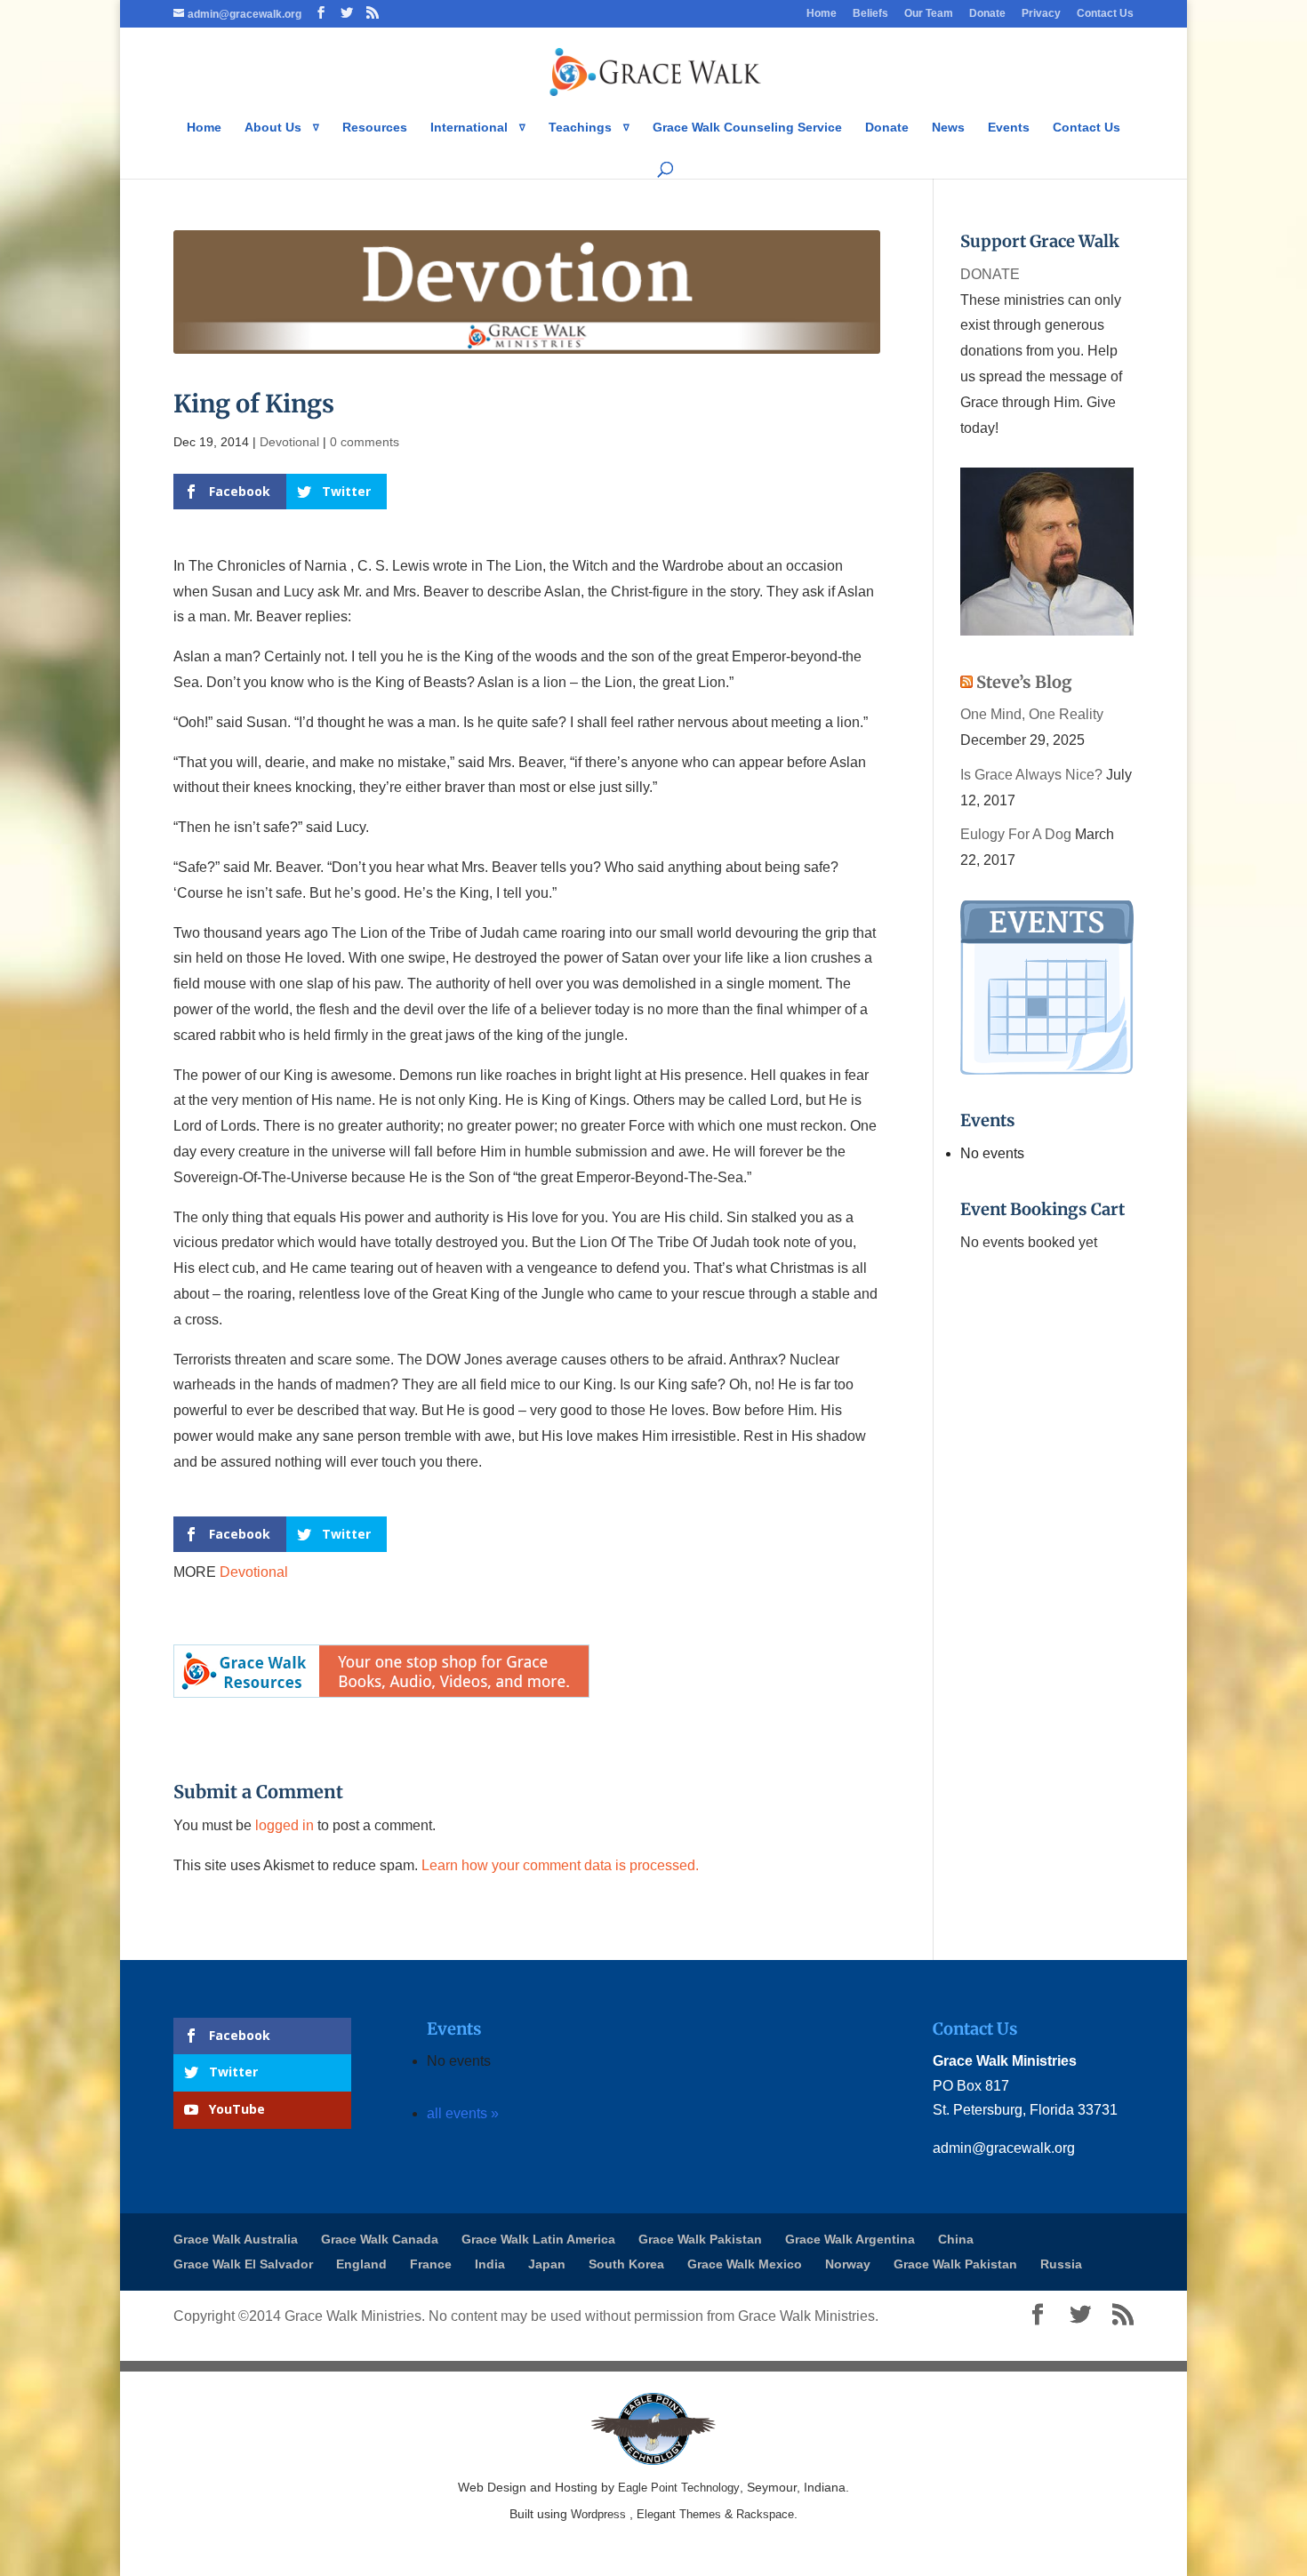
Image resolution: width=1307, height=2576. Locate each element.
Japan (547, 2264)
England (361, 2264)
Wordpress (598, 2514)
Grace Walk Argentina (850, 2239)
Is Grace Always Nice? (1031, 775)
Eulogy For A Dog (1016, 834)
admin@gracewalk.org (1004, 2148)
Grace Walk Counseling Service (747, 128)
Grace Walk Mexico (745, 2264)
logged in (285, 1825)
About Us (273, 128)
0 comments (365, 442)
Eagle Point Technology (679, 2488)
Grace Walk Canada (380, 2239)
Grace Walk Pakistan (700, 2239)
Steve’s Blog (1024, 682)
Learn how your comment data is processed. (560, 1865)
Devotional (289, 442)
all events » (463, 2113)
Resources (375, 128)
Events (1009, 128)
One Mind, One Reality (1032, 714)
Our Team (929, 14)
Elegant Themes (679, 2514)
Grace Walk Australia (236, 2239)
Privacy (1041, 14)
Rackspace (765, 2514)
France (431, 2264)
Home (822, 14)
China (956, 2239)
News (948, 128)
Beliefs (870, 14)
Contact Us (1105, 14)
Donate (987, 14)
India (490, 2264)
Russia (1061, 2264)
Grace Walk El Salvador (243, 2264)
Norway (848, 2264)
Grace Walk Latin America (538, 2239)
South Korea (626, 2264)
